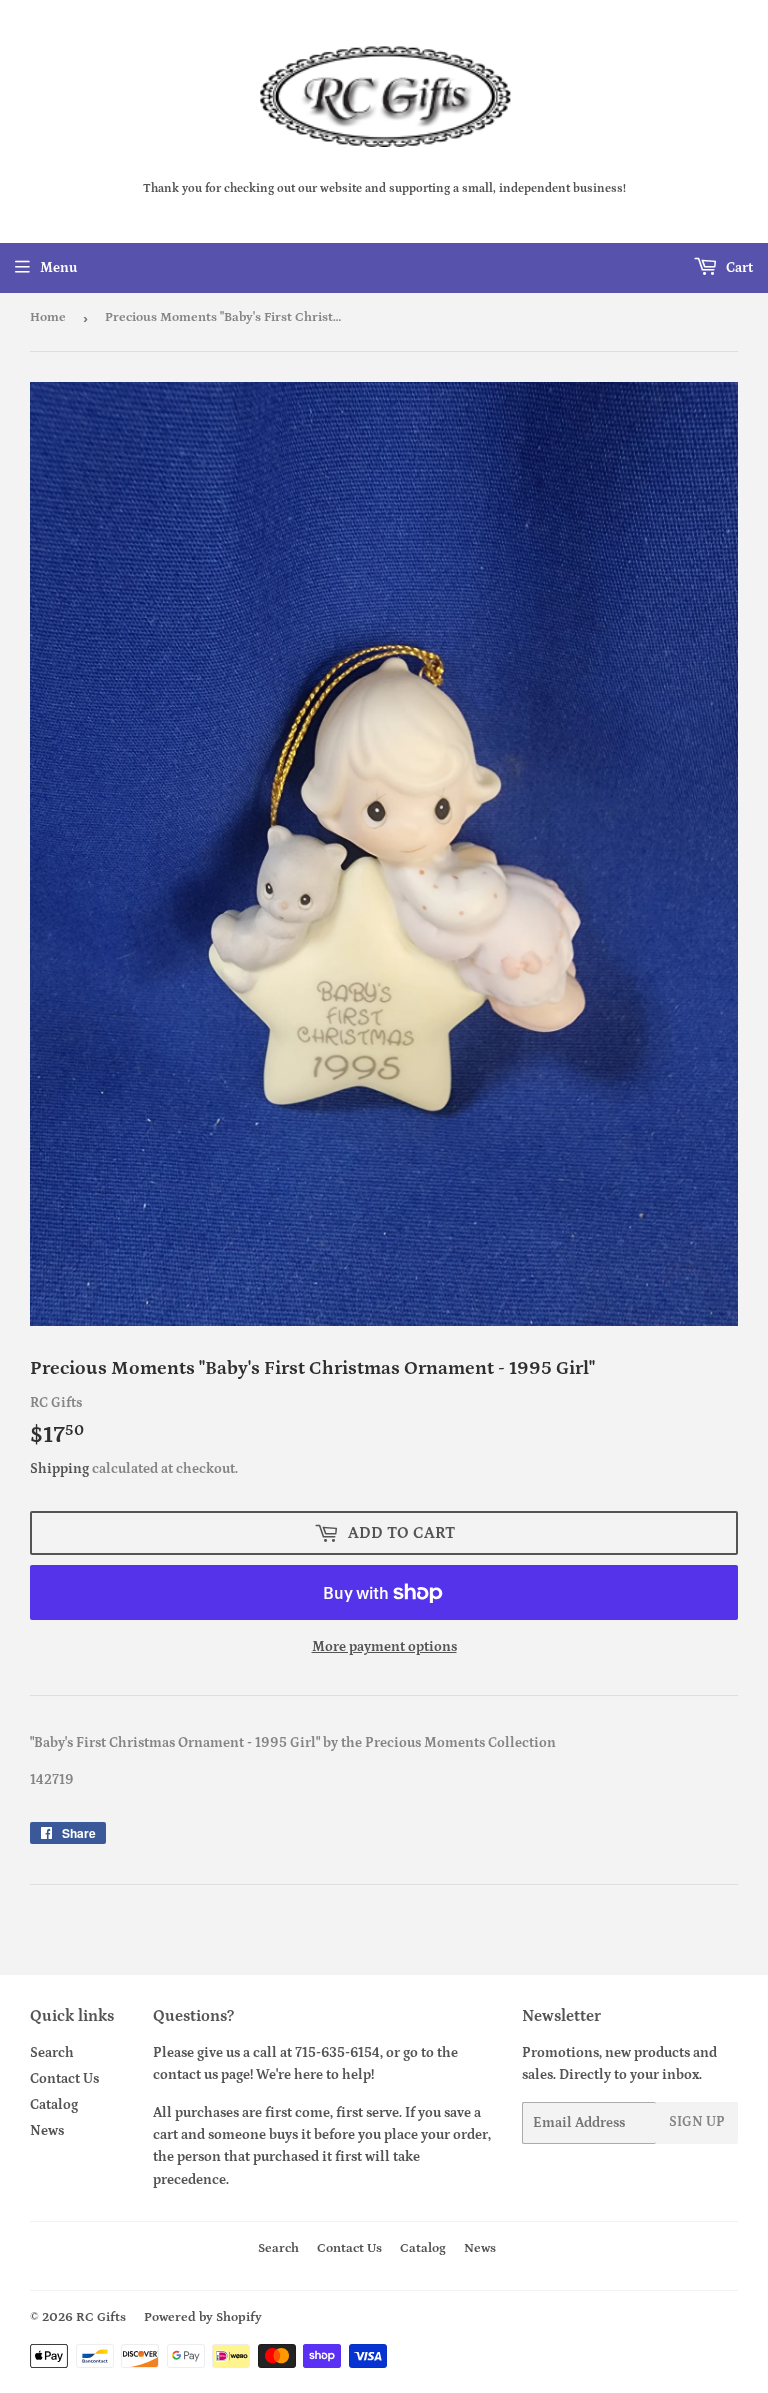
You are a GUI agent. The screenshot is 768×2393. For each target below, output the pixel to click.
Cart (738, 268)
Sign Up (697, 2122)
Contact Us (64, 2079)
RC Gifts (101, 2317)
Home (48, 317)
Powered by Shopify (203, 2317)
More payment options (384, 1647)
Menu (58, 268)
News (47, 2131)
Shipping (59, 1469)
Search (52, 2053)
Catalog (54, 2105)
